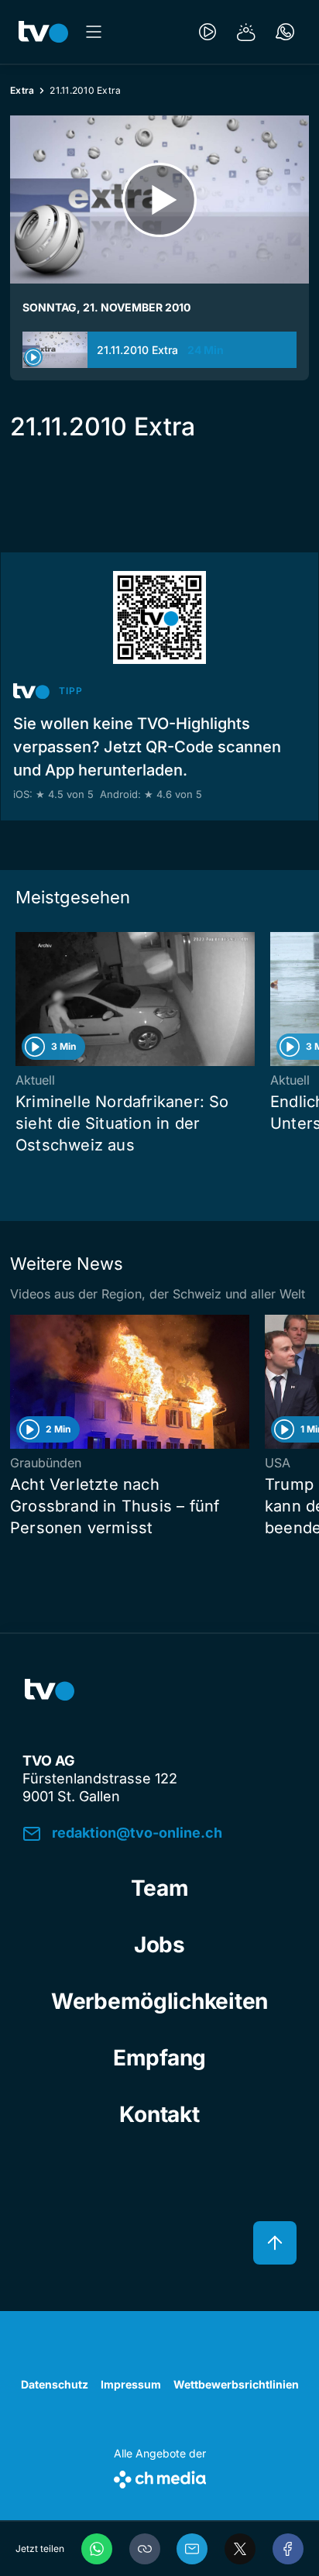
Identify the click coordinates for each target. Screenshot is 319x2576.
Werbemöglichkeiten (159, 2001)
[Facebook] (288, 2549)
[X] (240, 2549)
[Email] (192, 2549)
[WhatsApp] (97, 2549)
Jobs (159, 1945)
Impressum (131, 2384)
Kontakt (159, 2114)
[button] (145, 2549)
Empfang (159, 2058)
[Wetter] (246, 32)
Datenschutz (55, 2384)
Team (160, 1888)
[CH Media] (160, 2476)
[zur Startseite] (43, 32)
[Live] (208, 32)
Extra (22, 90)
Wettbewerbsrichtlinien (236, 2384)
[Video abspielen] (159, 199)
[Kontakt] (285, 32)
